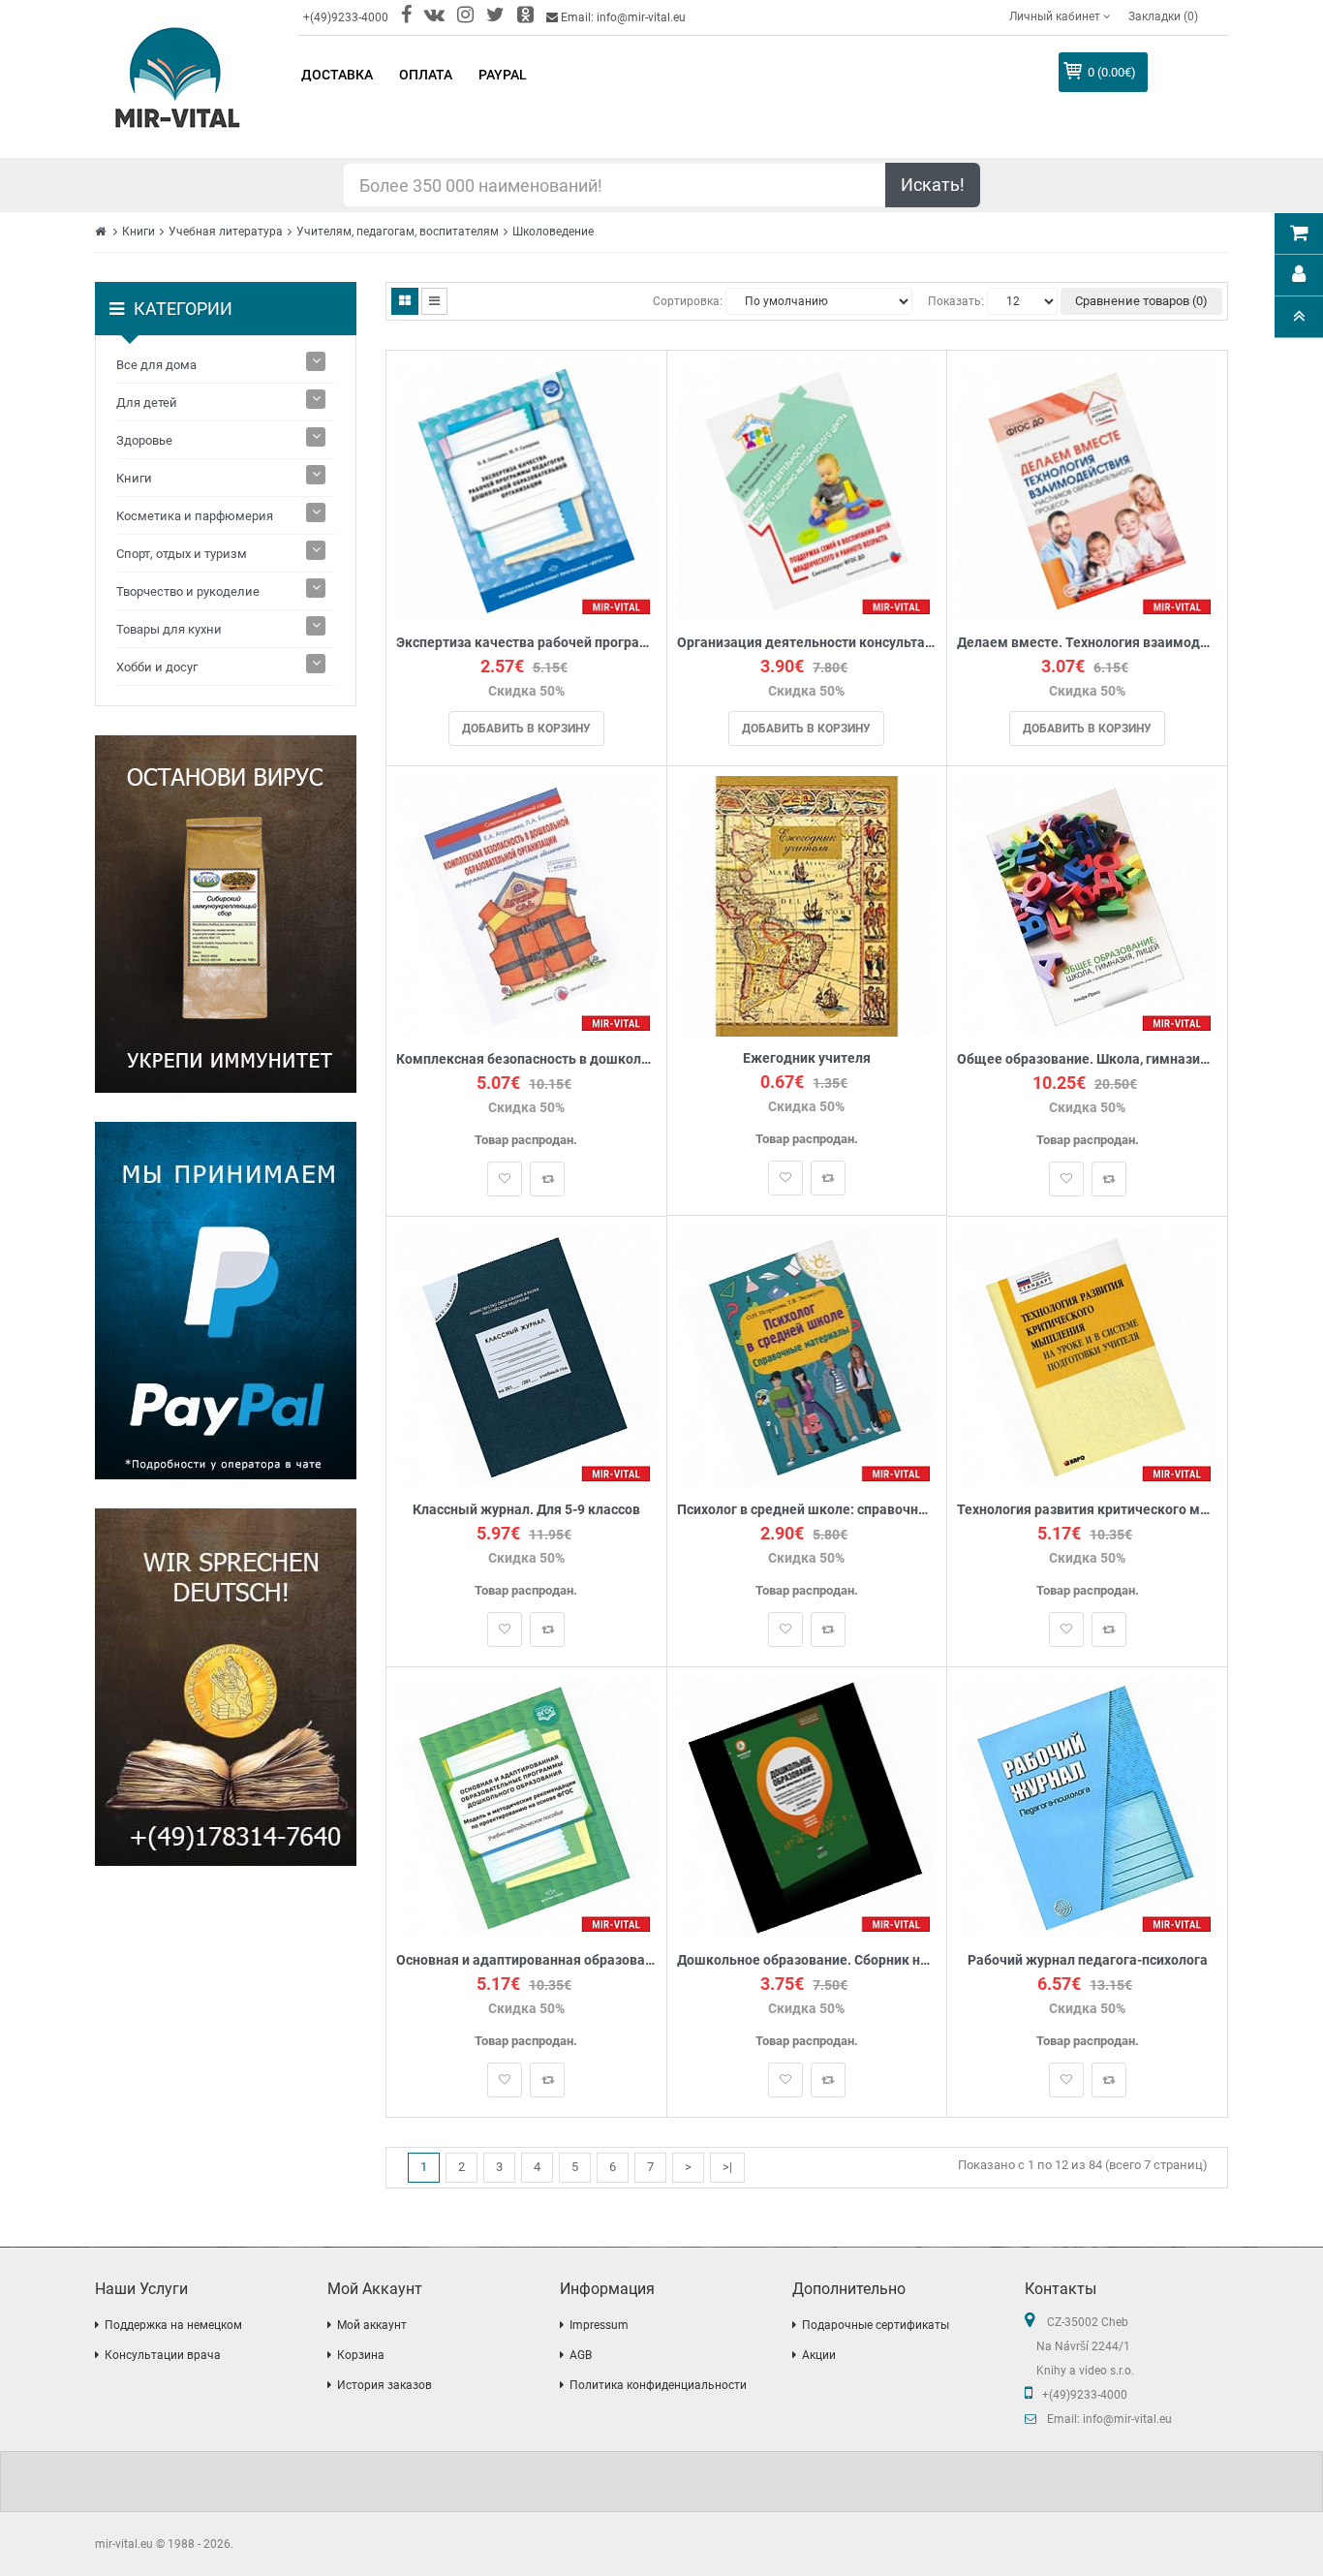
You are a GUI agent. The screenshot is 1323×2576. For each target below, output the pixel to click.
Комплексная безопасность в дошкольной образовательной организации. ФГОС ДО (526, 1059)
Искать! (933, 185)
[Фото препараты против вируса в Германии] (226, 914)
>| (727, 2167)
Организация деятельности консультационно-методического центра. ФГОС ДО (807, 643)
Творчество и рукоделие (188, 591)
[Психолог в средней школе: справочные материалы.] (807, 1356)
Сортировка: (688, 301)
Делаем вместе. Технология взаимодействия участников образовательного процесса (1087, 643)
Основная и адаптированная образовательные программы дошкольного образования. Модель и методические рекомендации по (526, 1960)
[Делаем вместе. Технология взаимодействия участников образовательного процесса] (1087, 490)
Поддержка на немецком (173, 2325)
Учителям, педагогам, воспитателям (398, 232)
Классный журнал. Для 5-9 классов (526, 1510)
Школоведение (553, 232)
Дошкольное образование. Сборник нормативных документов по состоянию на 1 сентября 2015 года (807, 1960)
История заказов (385, 2385)
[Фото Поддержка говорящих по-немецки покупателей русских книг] (226, 1687)
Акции (819, 2355)
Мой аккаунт (372, 2325)
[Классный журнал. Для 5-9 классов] (526, 1356)
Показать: (956, 301)
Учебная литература (226, 232)
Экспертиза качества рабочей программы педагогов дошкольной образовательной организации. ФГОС (526, 643)
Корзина (361, 2355)
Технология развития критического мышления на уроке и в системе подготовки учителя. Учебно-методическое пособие (1087, 1510)
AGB (581, 2355)
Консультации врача (163, 2355)
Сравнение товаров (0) (1141, 301)
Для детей (147, 403)
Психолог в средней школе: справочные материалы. (807, 1510)
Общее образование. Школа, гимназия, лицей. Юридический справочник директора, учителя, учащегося (1087, 1059)
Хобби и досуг (157, 667)
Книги (138, 232)
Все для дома (156, 365)
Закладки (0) (1163, 16)
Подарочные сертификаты (876, 2325)
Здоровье (144, 440)
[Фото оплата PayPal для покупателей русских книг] (226, 1301)
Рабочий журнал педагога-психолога (1088, 1960)
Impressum (599, 2325)
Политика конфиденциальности (658, 2385)
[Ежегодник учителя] (807, 905)
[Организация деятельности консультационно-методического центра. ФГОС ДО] (807, 490)
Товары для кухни (169, 629)
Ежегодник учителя (807, 1058)
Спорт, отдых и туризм (182, 554)
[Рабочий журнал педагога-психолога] (1087, 1806)
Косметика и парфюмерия (195, 516)
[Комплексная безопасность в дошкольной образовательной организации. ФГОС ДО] (526, 905)
